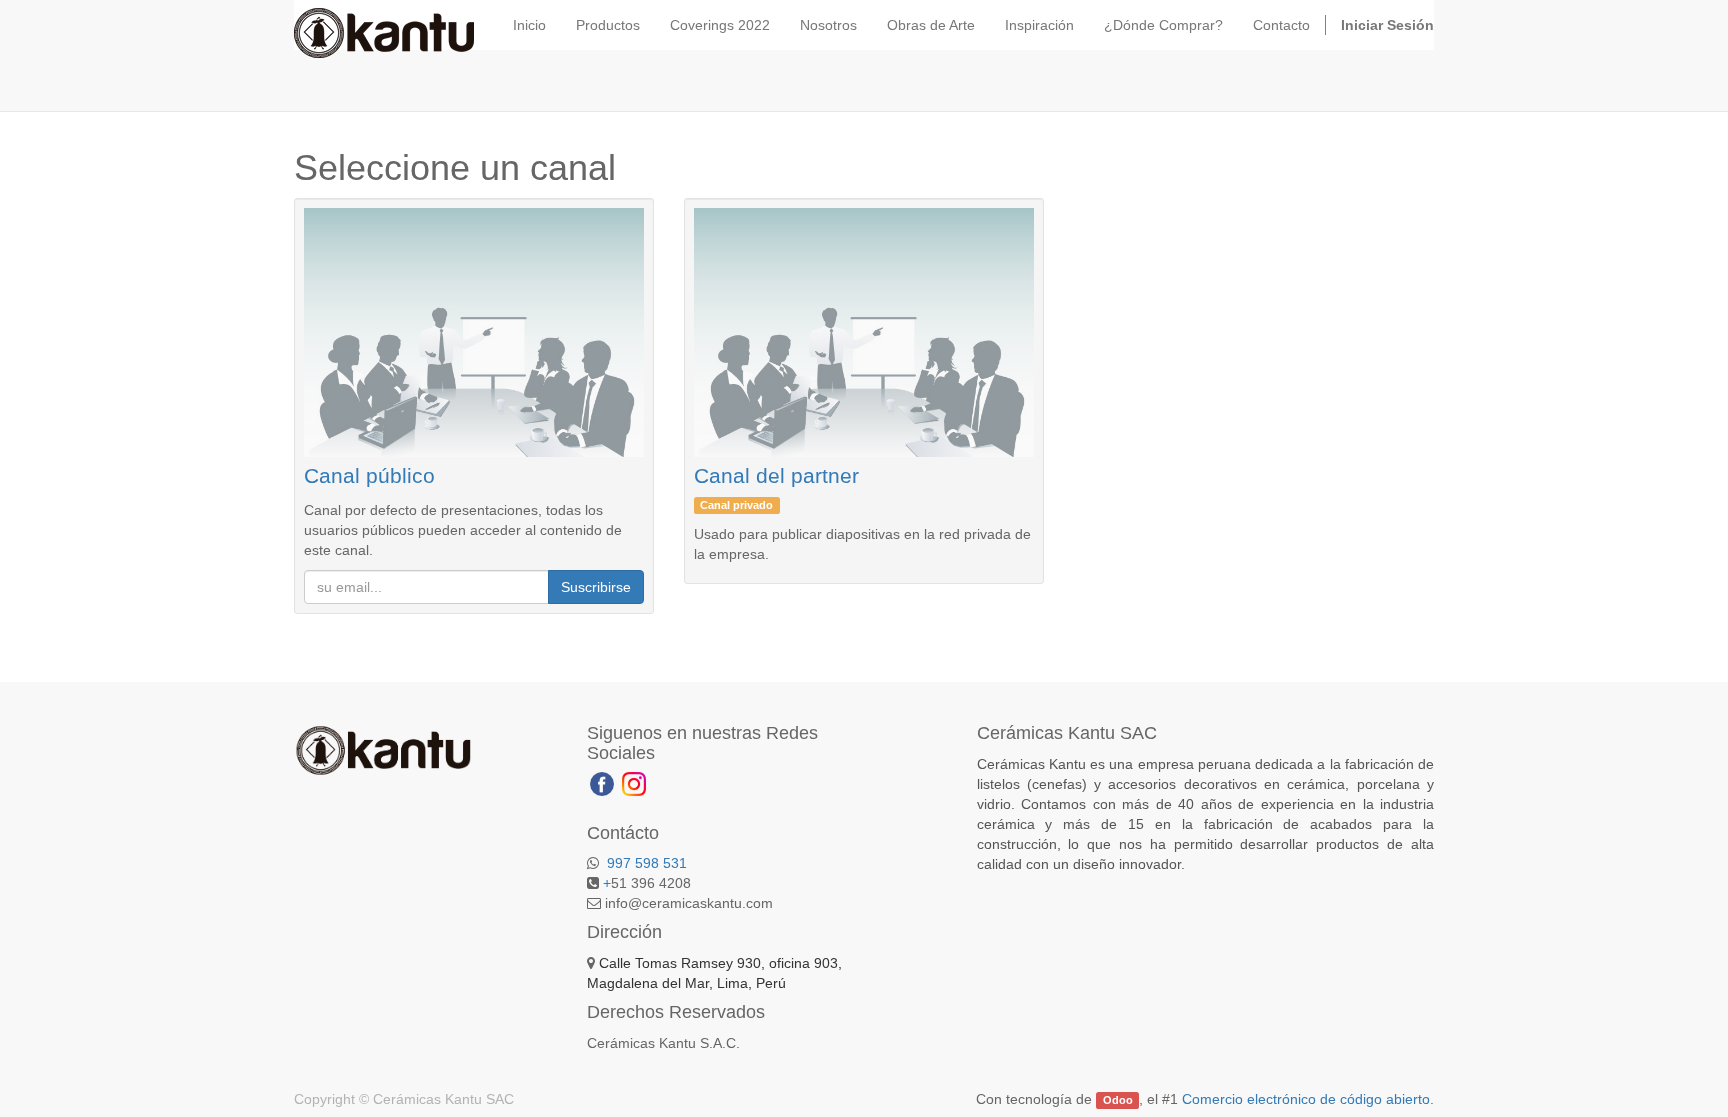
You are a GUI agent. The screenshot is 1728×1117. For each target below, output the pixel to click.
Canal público (369, 475)
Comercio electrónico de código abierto (1306, 1099)
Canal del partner (776, 475)
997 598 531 (645, 863)
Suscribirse (596, 587)
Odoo (1118, 1100)
